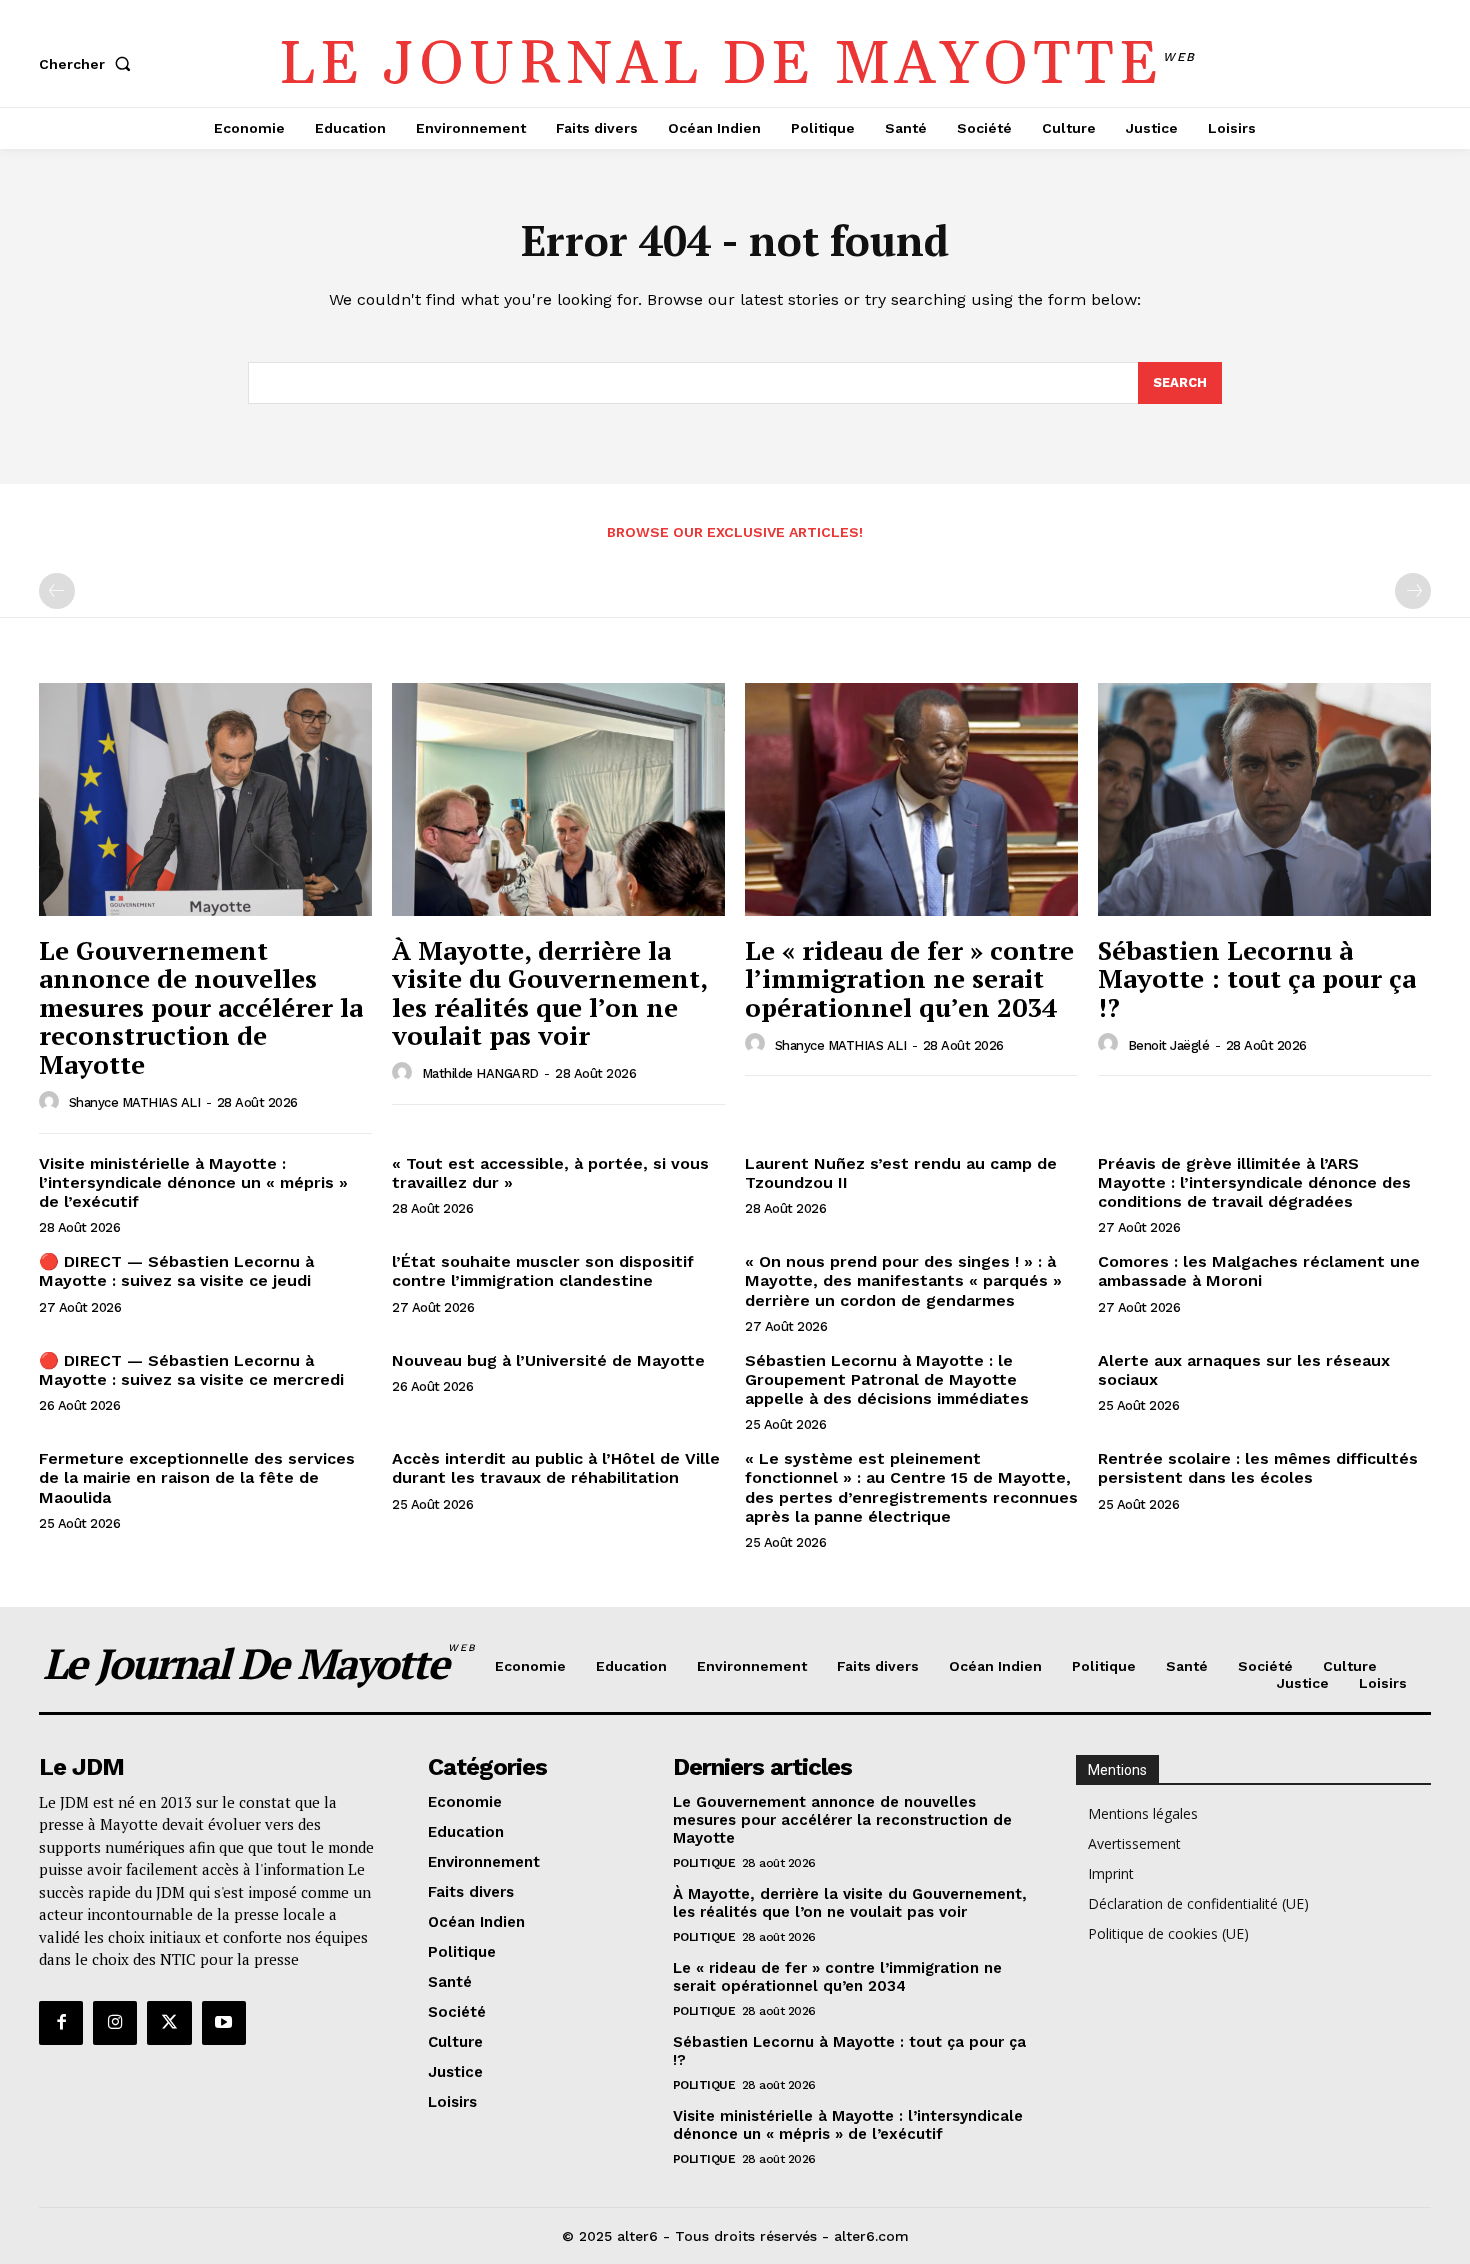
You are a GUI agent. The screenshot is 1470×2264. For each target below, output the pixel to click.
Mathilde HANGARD (480, 1073)
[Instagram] (115, 2023)
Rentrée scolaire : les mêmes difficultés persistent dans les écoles (1258, 1468)
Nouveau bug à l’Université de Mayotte (548, 1360)
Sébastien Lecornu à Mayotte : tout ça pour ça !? (1257, 978)
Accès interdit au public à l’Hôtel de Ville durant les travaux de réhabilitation (556, 1468)
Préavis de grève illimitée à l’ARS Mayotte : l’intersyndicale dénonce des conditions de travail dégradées (1254, 1182)
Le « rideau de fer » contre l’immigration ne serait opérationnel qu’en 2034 (909, 978)
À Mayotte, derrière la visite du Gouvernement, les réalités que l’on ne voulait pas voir (550, 993)
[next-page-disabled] (1413, 591)
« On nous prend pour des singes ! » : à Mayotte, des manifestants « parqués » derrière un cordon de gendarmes (903, 1280)
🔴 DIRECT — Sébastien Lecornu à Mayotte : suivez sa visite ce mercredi (191, 1370)
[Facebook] (61, 2023)
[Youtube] (224, 2023)
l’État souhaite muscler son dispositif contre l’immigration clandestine (543, 1271)
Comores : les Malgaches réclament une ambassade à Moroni (1259, 1271)
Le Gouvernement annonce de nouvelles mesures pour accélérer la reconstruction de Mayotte (201, 1007)
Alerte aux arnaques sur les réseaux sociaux (1244, 1370)
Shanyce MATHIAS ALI (135, 1102)
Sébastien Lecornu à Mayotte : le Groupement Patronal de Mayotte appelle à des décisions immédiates (887, 1379)
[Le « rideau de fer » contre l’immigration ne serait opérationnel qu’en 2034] (911, 799)
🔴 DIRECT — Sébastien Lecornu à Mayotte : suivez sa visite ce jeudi (176, 1271)
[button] (89, 64)
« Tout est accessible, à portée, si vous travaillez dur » (550, 1173)
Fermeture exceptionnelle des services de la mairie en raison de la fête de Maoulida (197, 1477)
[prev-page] (57, 591)
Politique (704, 1863)
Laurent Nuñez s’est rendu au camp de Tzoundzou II (901, 1173)
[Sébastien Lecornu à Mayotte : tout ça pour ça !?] (1264, 799)
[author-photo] (52, 1102)
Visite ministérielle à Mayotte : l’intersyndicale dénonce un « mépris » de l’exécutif (193, 1182)
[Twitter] (169, 2023)
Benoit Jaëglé (1169, 1045)
